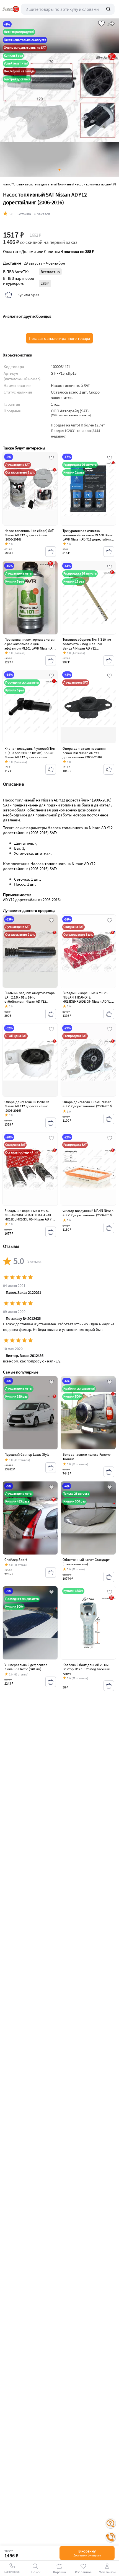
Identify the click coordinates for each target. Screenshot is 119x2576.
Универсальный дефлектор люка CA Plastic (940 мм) (26, 1667)
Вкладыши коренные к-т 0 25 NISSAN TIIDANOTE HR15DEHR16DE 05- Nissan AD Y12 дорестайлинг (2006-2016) (87, 999)
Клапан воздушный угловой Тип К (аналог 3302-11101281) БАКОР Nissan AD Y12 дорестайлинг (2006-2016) (30, 755)
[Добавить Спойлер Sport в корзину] (51, 1573)
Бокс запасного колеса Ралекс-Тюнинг (87, 1457)
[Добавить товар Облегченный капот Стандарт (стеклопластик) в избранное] (110, 1488)
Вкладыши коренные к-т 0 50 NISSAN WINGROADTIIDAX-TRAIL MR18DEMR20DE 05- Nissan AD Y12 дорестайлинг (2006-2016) (30, 1217)
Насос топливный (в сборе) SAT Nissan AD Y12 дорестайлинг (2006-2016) (29, 535)
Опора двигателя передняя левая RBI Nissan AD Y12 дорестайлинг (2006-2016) (84, 753)
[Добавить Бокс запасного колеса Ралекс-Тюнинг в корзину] (109, 1472)
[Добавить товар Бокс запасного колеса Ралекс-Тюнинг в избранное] (110, 1382)
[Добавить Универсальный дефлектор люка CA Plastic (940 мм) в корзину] (51, 1682)
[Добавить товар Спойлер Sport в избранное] (51, 1488)
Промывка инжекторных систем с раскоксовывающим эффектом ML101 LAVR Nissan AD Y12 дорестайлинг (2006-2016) (29, 646)
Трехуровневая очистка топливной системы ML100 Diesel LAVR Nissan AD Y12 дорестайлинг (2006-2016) (88, 537)
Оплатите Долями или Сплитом (48, 252)
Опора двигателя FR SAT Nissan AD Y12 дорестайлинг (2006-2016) (88, 1104)
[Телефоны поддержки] (111, 2537)
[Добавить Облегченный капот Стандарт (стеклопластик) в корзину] (109, 1577)
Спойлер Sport (16, 1560)
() (71, 415)
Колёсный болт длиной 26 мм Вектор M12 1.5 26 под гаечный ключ (86, 1669)
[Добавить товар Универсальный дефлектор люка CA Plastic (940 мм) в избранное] (51, 1592)
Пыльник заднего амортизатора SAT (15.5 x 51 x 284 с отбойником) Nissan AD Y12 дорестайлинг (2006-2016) (30, 999)
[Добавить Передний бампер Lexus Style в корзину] (51, 1468)
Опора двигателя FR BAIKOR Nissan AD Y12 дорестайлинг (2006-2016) (27, 1106)
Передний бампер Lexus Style (27, 1454)
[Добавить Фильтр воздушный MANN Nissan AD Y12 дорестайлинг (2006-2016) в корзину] (109, 1228)
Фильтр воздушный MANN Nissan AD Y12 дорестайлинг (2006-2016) (88, 1213)
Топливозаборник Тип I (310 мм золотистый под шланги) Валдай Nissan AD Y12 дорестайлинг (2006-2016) (87, 646)
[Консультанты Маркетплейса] (111, 2523)
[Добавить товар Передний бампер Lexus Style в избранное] (51, 1382)
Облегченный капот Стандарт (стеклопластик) (86, 1562)
